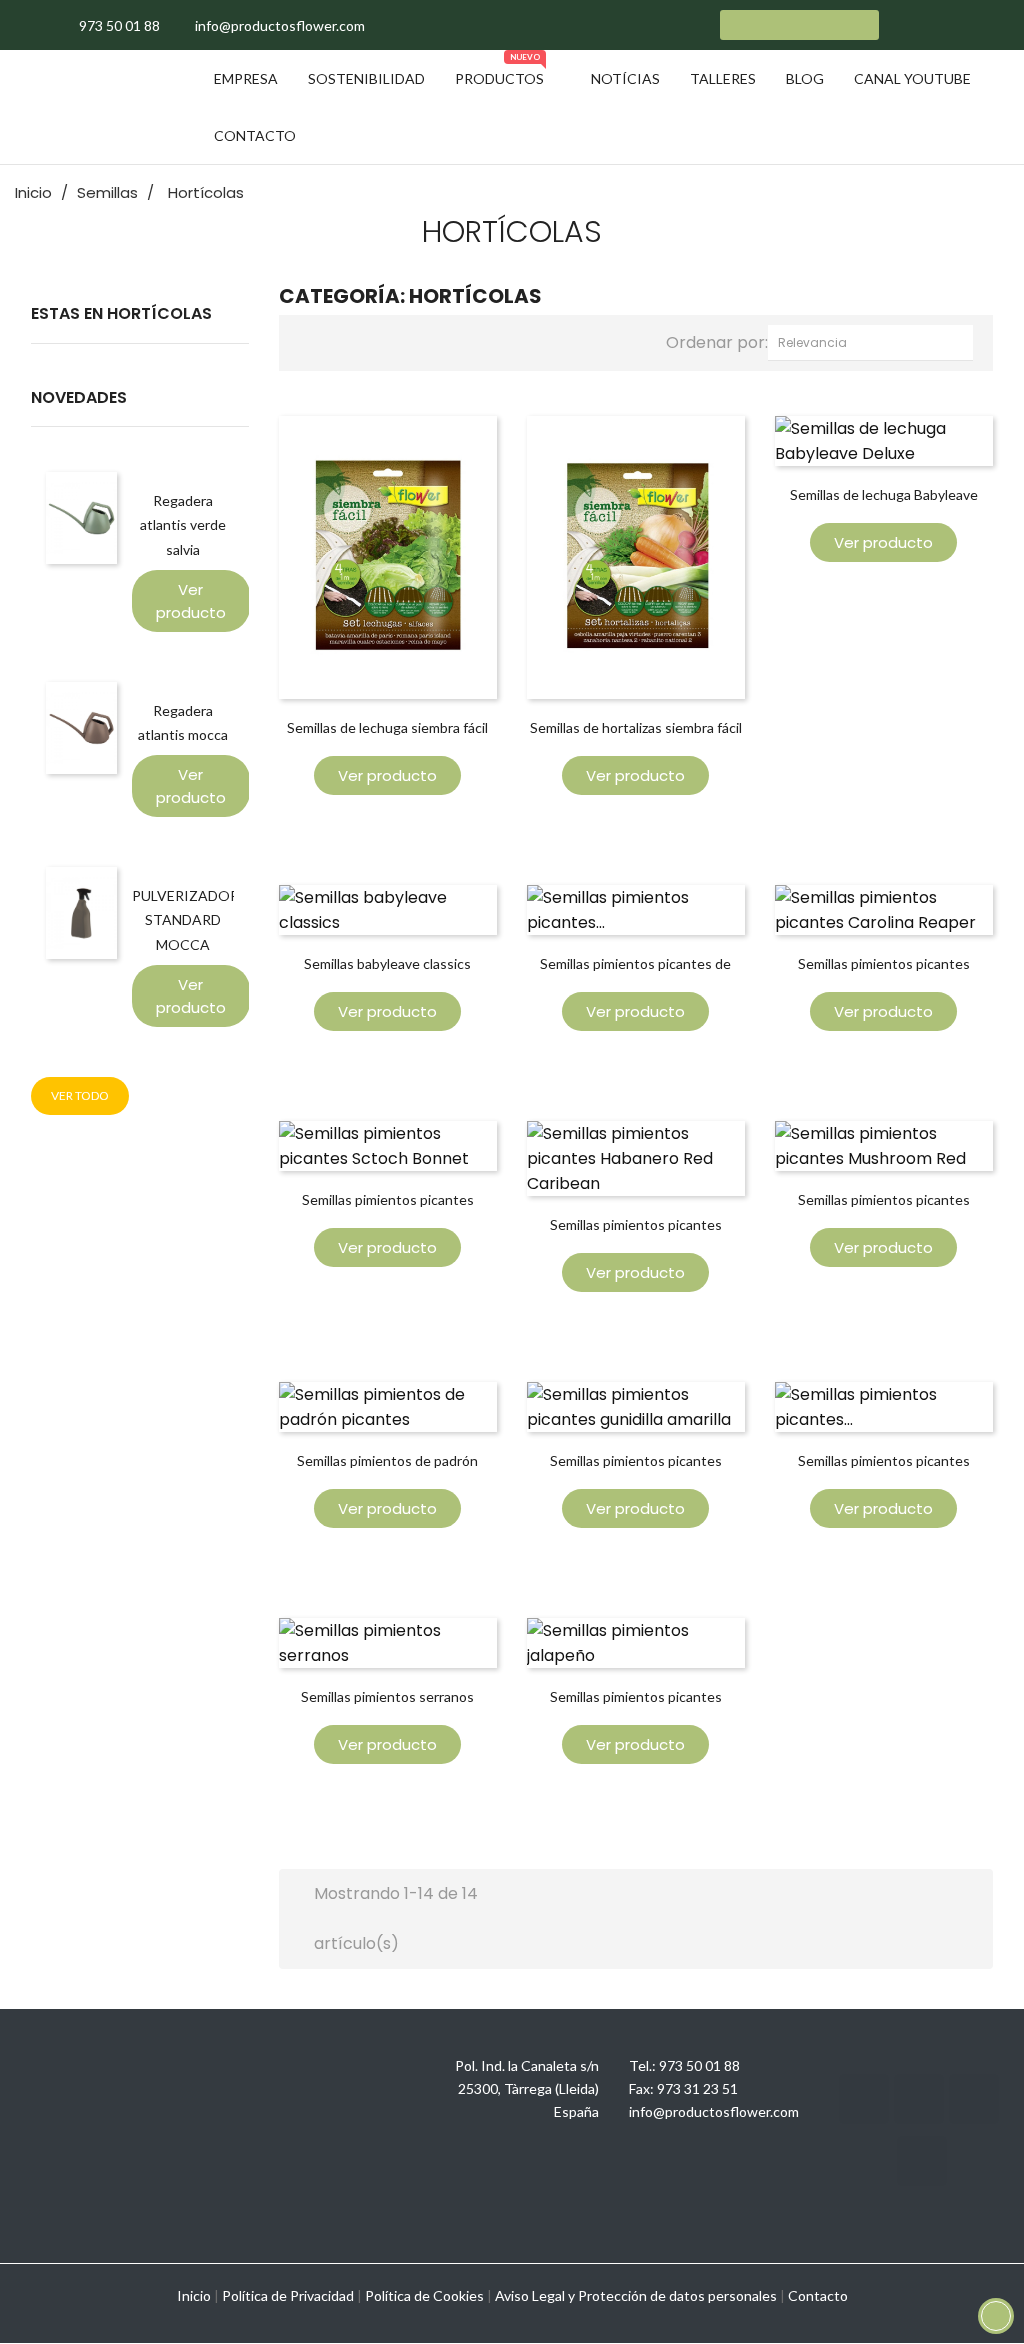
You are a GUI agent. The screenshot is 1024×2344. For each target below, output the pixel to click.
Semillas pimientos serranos (387, 1696)
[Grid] (314, 340)
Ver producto (191, 601)
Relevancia (875, 342)
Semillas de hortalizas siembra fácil (636, 727)
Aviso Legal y (535, 2295)
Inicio (194, 2295)
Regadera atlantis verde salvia (183, 524)
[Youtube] (919, 2099)
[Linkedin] (974, 2099)
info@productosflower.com (714, 2111)
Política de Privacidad (288, 2295)
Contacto (818, 2295)
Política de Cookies (424, 2295)
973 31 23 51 (697, 2088)
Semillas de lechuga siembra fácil (387, 727)
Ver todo (80, 1095)
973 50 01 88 (699, 2065)
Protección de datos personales (677, 2295)
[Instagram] (864, 2099)
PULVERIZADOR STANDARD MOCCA (185, 919)
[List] (347, 340)
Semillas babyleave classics (387, 963)
